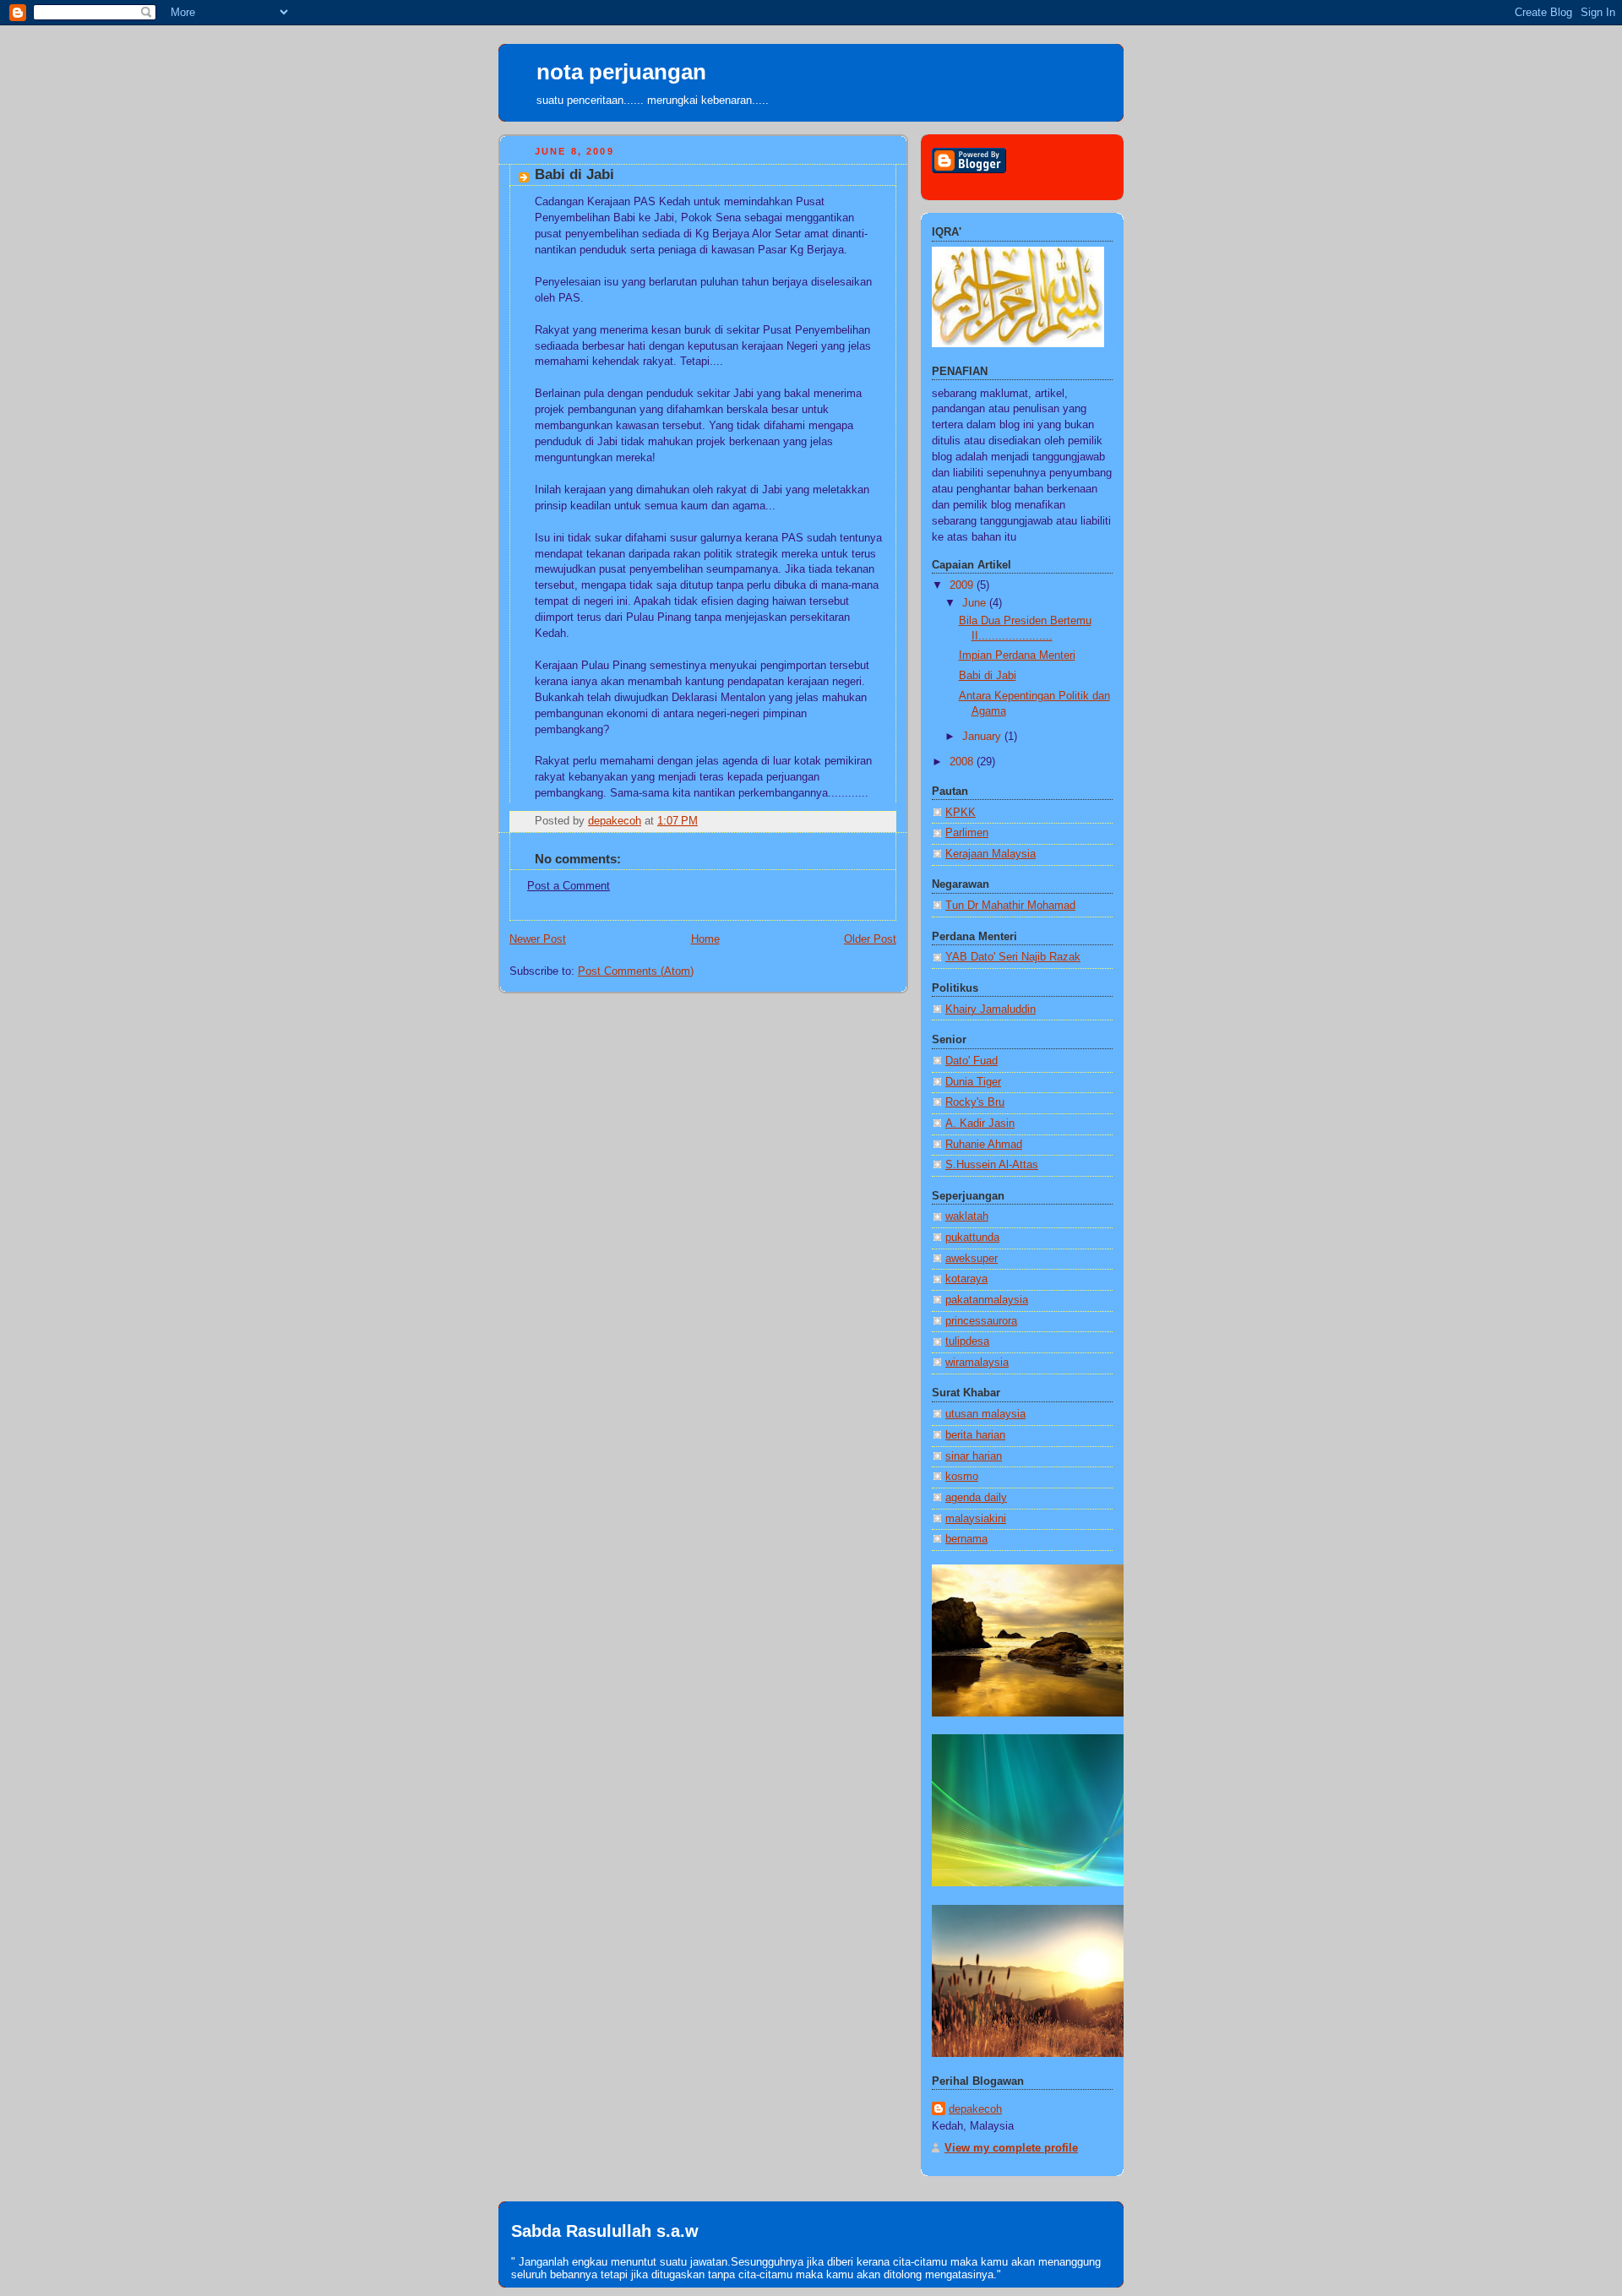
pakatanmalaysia (987, 1300)
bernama (966, 1539)
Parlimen (967, 833)
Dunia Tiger (973, 1082)
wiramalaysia (977, 1363)
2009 (963, 585)
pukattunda (972, 1238)
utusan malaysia (985, 1414)
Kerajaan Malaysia (991, 854)
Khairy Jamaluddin (991, 1009)
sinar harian (974, 1456)
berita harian (975, 1435)
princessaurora (981, 1321)
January (983, 737)
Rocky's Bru (975, 1102)
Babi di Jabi (988, 676)
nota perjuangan (621, 72)
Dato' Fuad (972, 1061)
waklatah (967, 1216)
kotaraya (966, 1279)
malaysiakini (976, 1519)
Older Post (870, 939)
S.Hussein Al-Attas (992, 1165)
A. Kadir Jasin (980, 1124)
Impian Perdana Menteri (1017, 656)
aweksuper (972, 1259)
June (976, 603)
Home (705, 939)
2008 (963, 762)
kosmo (962, 1477)
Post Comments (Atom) (636, 971)
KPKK (961, 813)
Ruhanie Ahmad (984, 1145)
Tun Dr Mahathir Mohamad (1010, 906)
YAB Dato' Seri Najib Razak (1013, 957)
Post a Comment (569, 886)
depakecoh (975, 2109)
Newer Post (538, 939)
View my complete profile (1011, 2148)
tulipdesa (967, 1341)
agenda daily (976, 1498)
